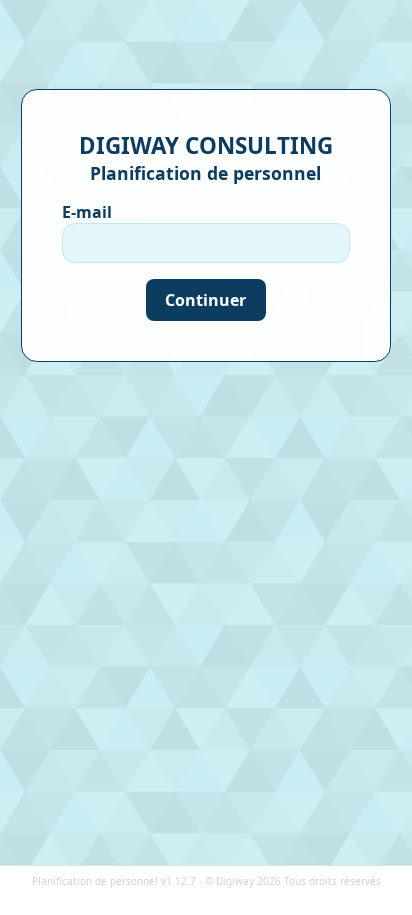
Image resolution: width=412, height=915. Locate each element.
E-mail (87, 212)
